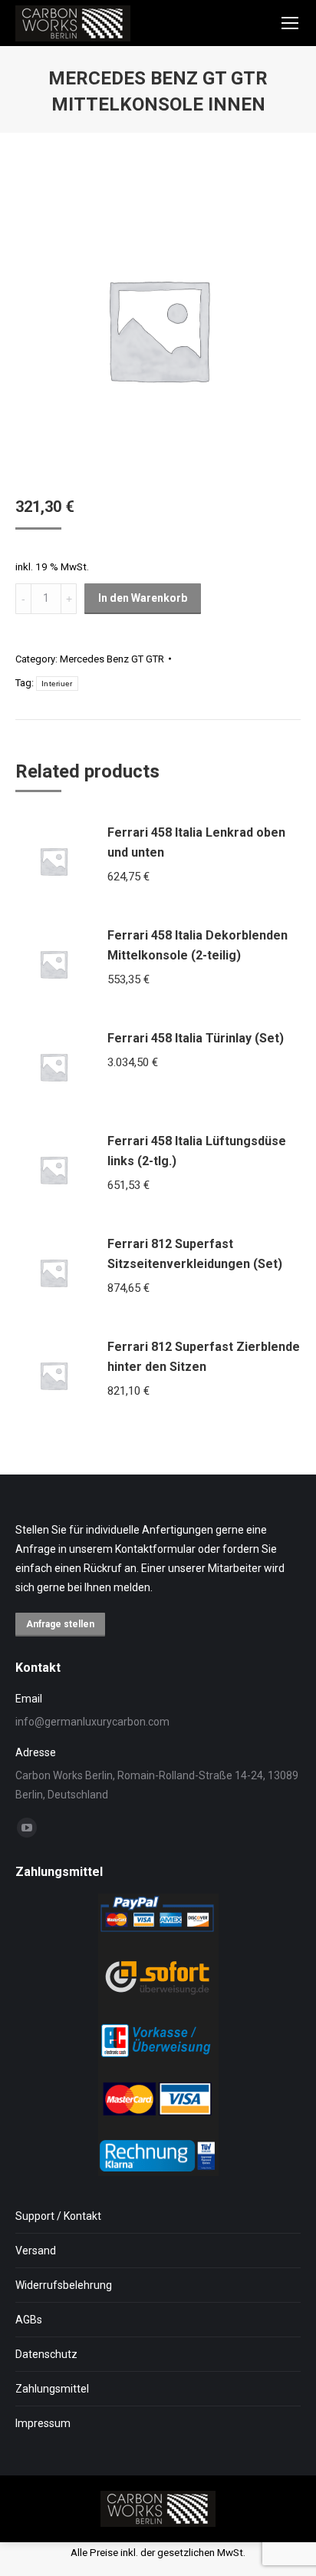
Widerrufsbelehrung (64, 2285)
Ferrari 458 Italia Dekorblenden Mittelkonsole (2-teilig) (197, 945)
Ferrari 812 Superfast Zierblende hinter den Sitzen (204, 1357)
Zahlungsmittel (52, 2389)
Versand (36, 2251)
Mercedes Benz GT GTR (112, 659)
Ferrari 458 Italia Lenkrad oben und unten (196, 842)
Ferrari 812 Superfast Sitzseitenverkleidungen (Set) (195, 1254)
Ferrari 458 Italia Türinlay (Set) (196, 1038)
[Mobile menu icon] (290, 23)
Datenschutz (46, 2354)
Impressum (43, 2423)
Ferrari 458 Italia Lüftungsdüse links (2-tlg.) (197, 1151)
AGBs (29, 2320)
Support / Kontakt (58, 2216)
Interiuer (57, 684)
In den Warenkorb (143, 598)
